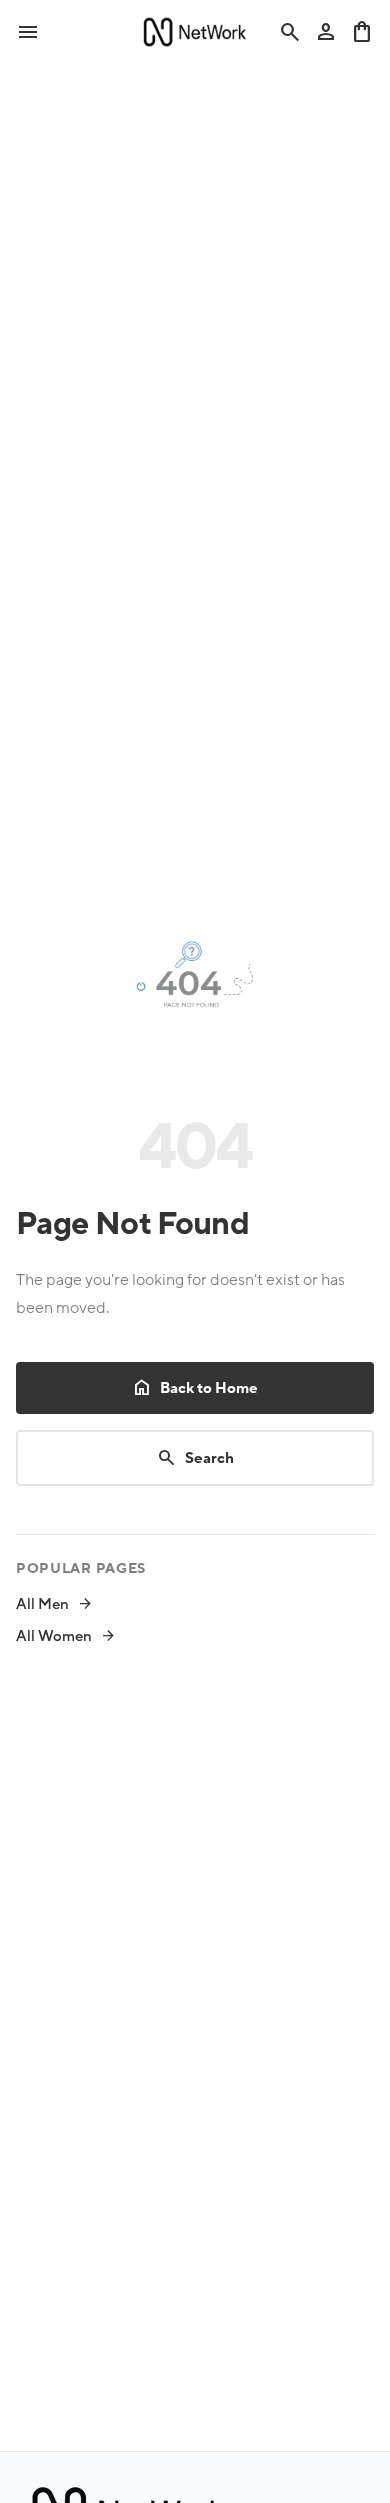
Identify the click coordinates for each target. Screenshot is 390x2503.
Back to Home (195, 1388)
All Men (54, 1604)
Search (195, 1458)
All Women (66, 1636)
